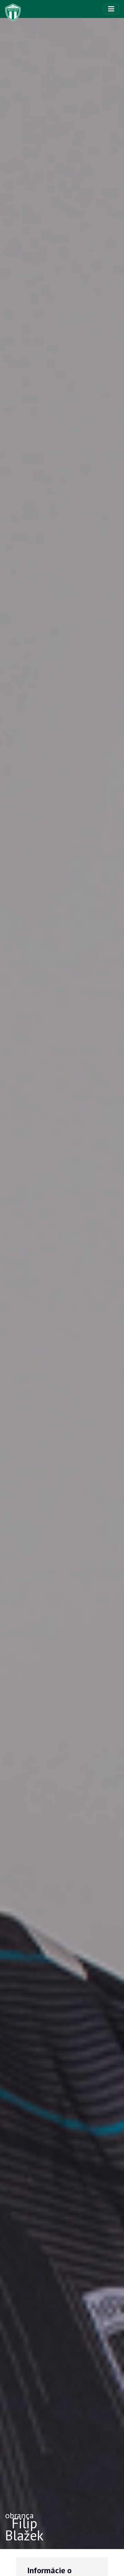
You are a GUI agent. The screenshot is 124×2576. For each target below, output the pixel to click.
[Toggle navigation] (111, 9)
